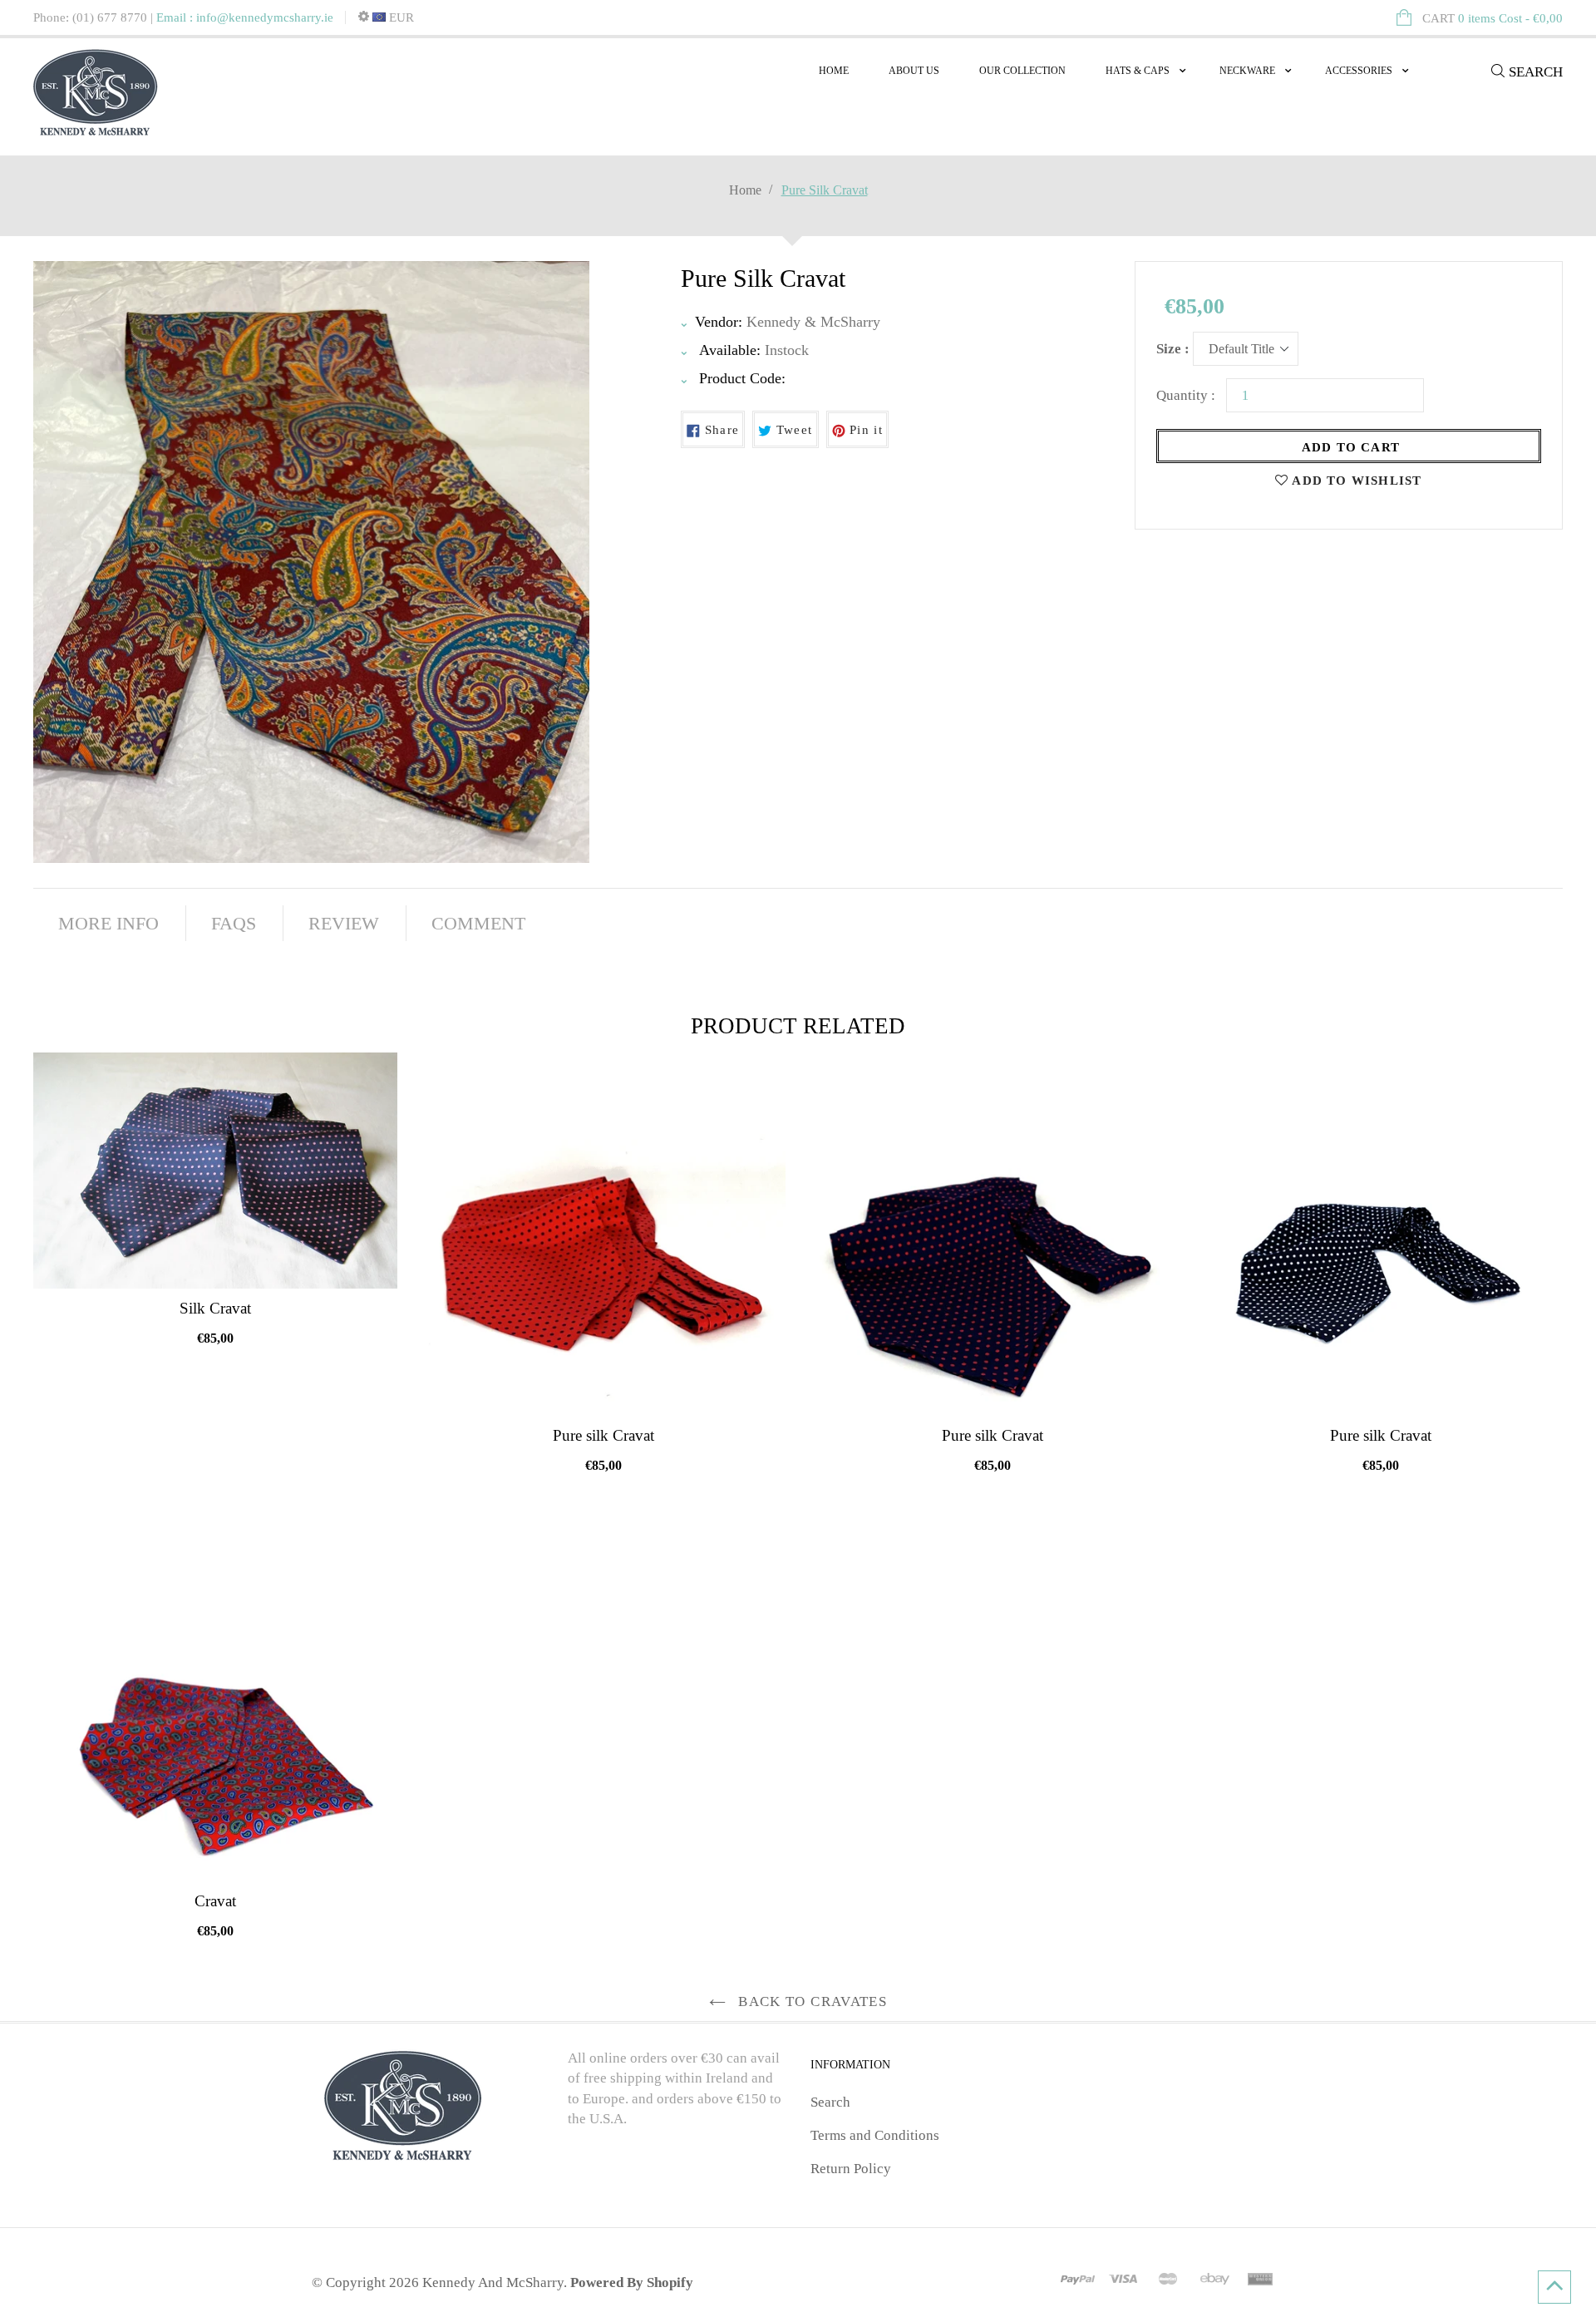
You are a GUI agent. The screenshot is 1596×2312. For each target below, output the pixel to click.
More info (108, 923)
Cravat (215, 1901)
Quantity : (1186, 395)
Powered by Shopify (632, 2282)
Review (344, 923)
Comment (478, 923)
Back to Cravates (810, 2001)
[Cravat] (215, 1699)
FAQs (234, 923)
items (1493, 18)
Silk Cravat (215, 1308)
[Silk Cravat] (215, 1171)
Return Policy (851, 2169)
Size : (1173, 349)
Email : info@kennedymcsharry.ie (245, 17)
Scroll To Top (1554, 2287)
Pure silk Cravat (603, 1435)
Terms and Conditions (875, 2135)
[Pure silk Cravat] (604, 1235)
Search (830, 2102)
